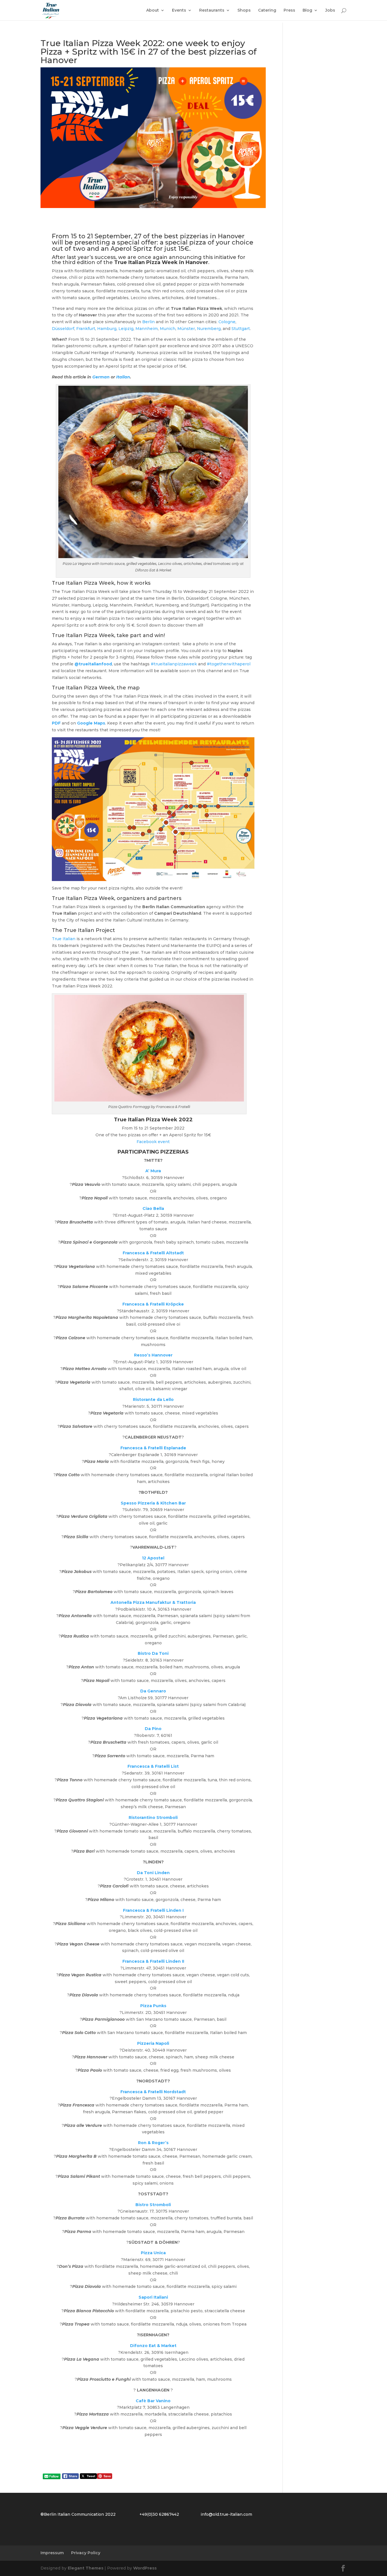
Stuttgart (241, 329)
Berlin (148, 322)
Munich (168, 329)
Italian (123, 377)
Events (179, 10)
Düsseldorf (63, 329)
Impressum (52, 2553)
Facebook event (153, 1142)
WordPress (145, 2568)
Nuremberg (209, 329)
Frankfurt (86, 329)
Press (289, 10)
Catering (267, 10)
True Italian (64, 939)
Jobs (330, 10)
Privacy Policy (86, 2553)
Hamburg (107, 329)
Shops (244, 10)
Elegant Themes (86, 2568)
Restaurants (212, 10)
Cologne (227, 322)
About (153, 10)
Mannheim (147, 329)
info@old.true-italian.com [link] (226, 2514)
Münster (186, 329)
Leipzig (126, 329)
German (101, 377)
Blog (307, 10)
